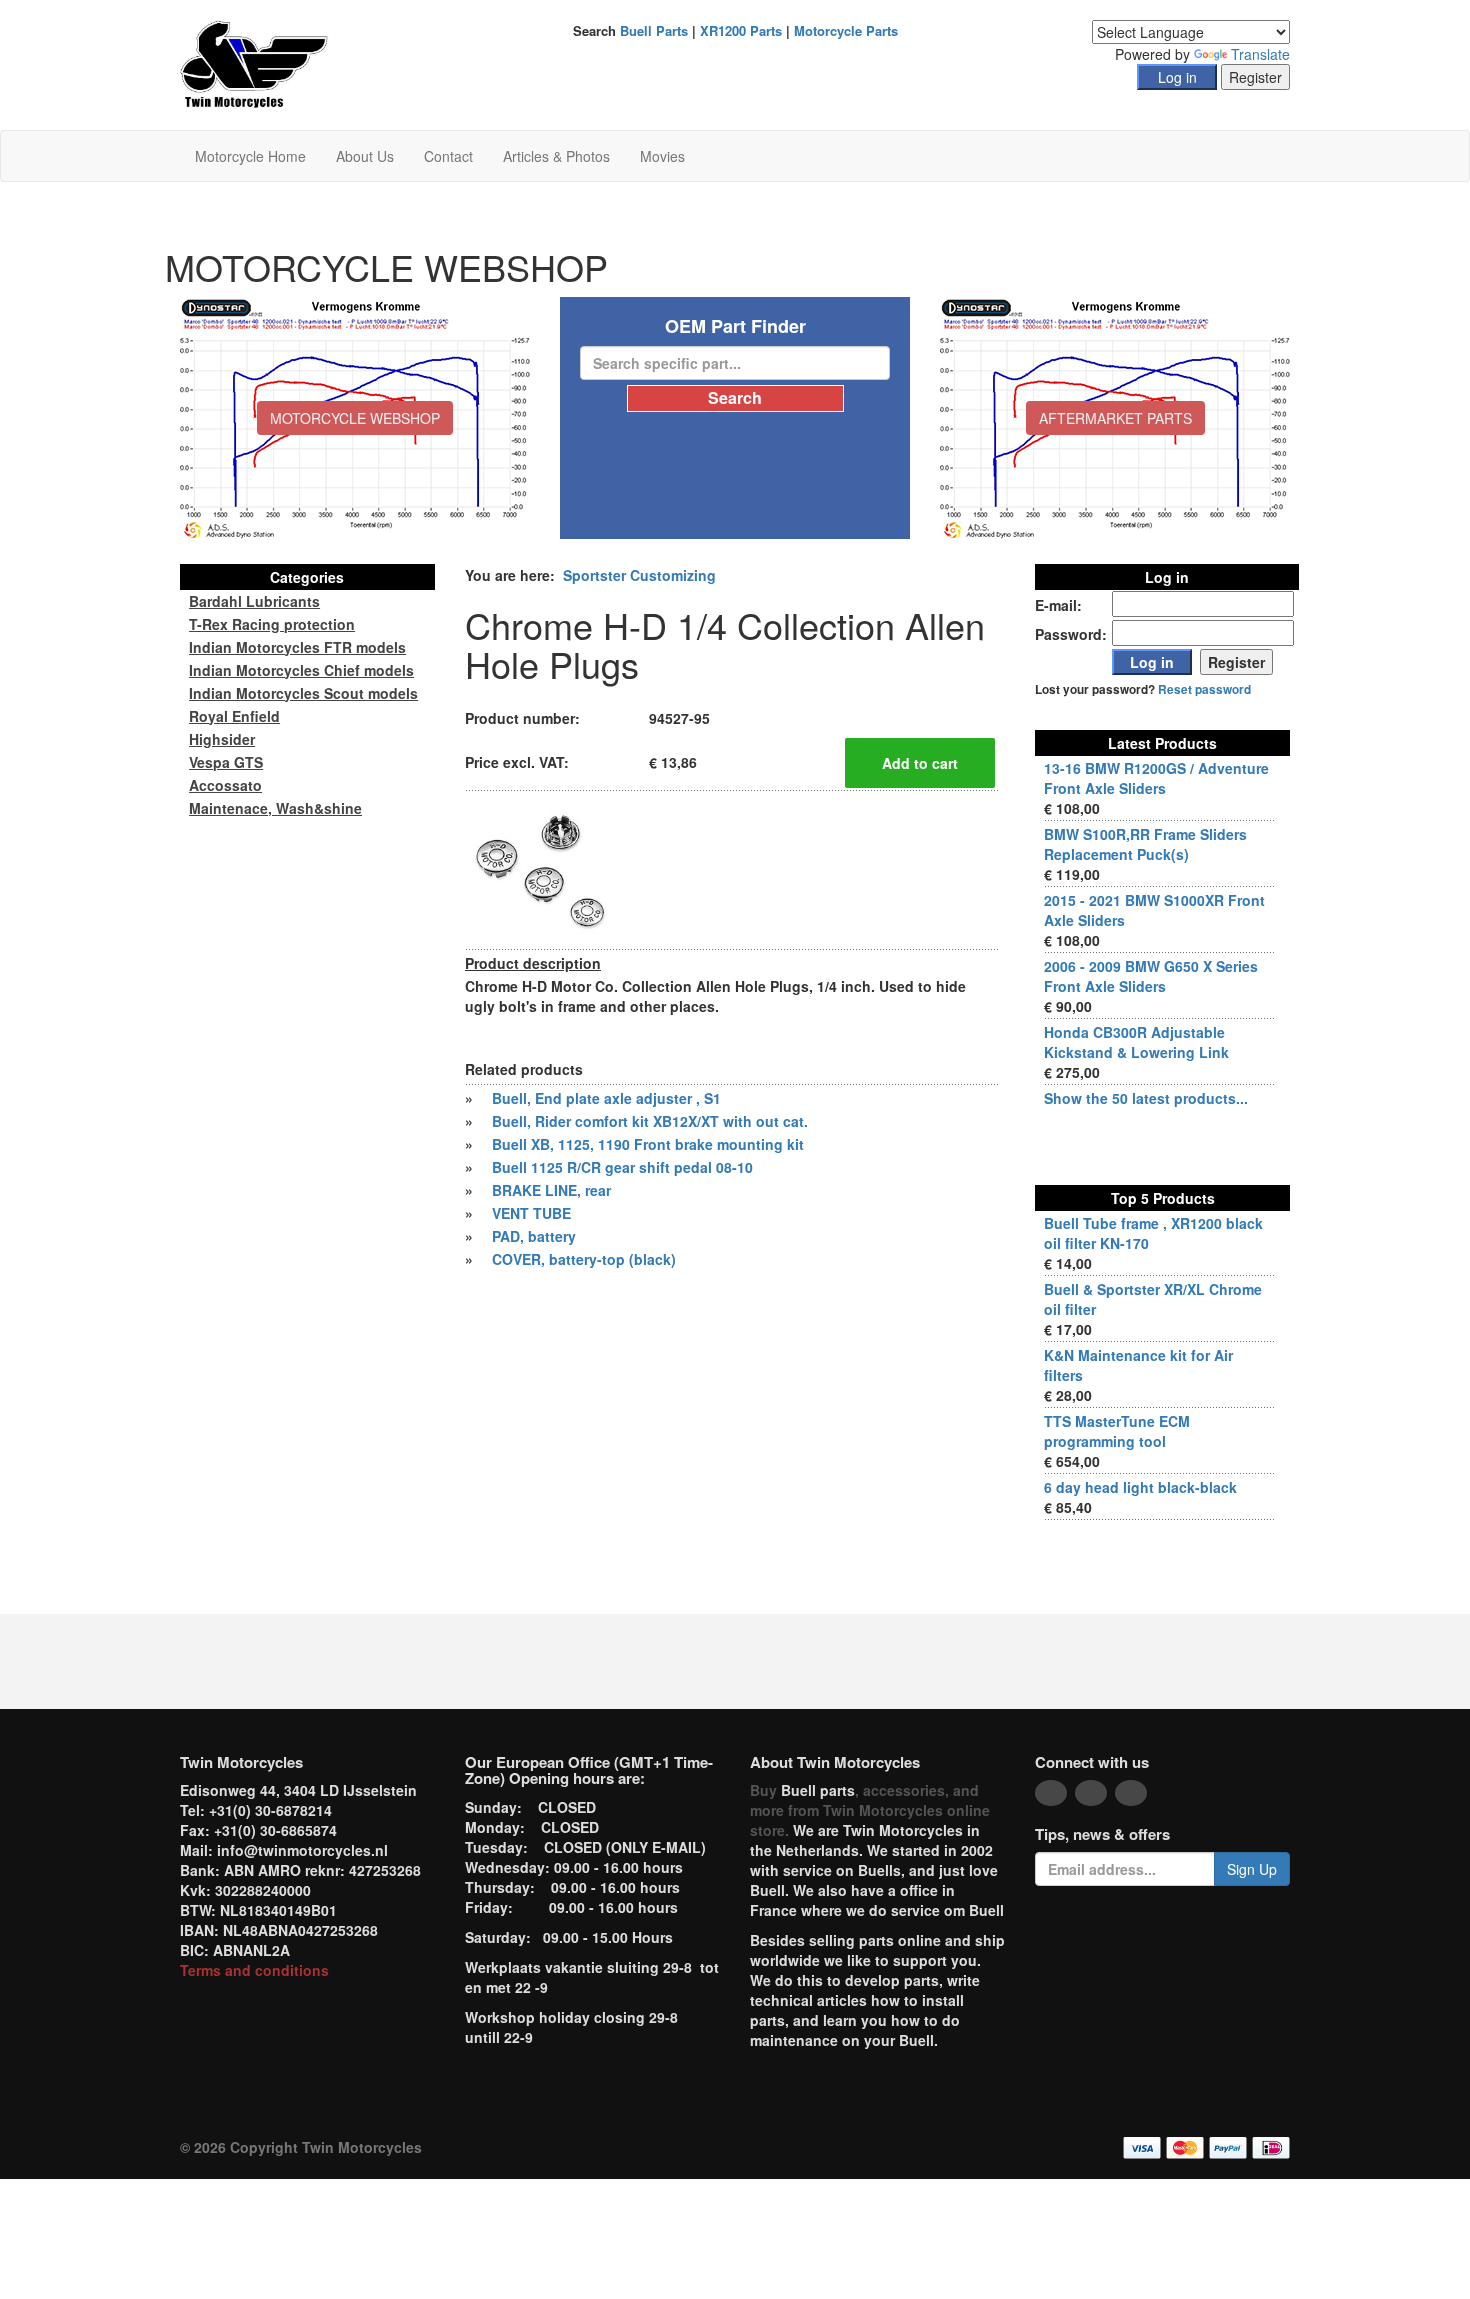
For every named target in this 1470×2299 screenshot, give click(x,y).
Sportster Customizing (639, 575)
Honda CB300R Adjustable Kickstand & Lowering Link (1136, 1042)
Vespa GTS (226, 762)
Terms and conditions (254, 1970)
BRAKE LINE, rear (551, 1190)
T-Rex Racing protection (272, 624)
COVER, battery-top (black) (584, 1259)
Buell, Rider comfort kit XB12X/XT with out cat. (650, 1121)
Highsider (222, 739)
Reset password (1204, 689)
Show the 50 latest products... (1146, 1098)
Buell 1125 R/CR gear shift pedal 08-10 (622, 1167)
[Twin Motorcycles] (254, 63)
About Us (365, 156)
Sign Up (1252, 1869)
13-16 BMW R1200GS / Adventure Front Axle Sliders (1156, 778)
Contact (448, 156)
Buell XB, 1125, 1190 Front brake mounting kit (648, 1144)
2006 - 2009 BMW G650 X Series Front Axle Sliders (1151, 976)
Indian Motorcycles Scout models (303, 693)
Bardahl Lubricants (254, 601)
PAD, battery (534, 1236)
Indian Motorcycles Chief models (301, 670)
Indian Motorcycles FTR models (297, 647)
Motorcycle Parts (846, 30)
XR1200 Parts (741, 30)
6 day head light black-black (1140, 1487)
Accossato (225, 785)
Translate (1260, 54)
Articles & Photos (556, 156)
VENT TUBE (531, 1213)
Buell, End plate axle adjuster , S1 (606, 1098)
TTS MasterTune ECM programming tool (1117, 1431)
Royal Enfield (234, 716)
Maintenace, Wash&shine (275, 808)
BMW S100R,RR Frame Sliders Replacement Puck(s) (1145, 844)
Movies (662, 156)
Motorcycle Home (250, 156)
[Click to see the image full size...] (540, 868)
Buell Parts (654, 30)
